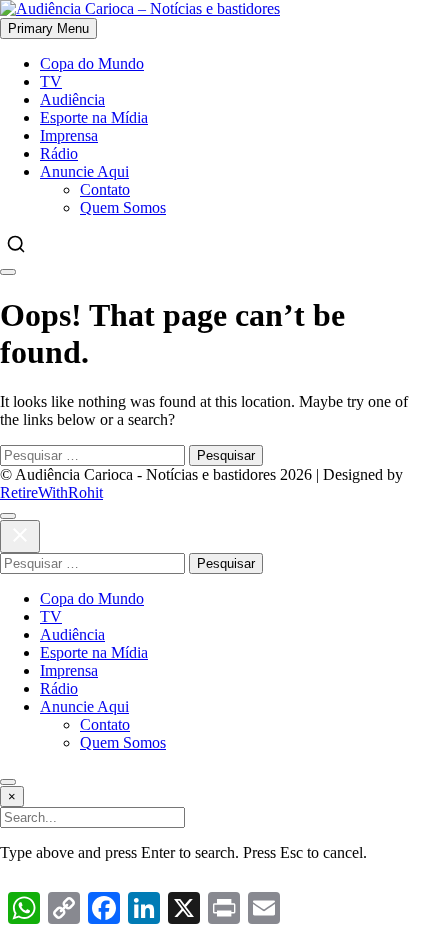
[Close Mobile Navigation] (8, 272)
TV (51, 81)
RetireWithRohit (51, 492)
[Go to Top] (8, 782)
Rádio (59, 153)
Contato (105, 189)
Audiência (72, 99)
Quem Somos (123, 207)
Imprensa (69, 135)
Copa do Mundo (92, 63)
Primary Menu (48, 28)
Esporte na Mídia (94, 117)
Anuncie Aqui (84, 171)
